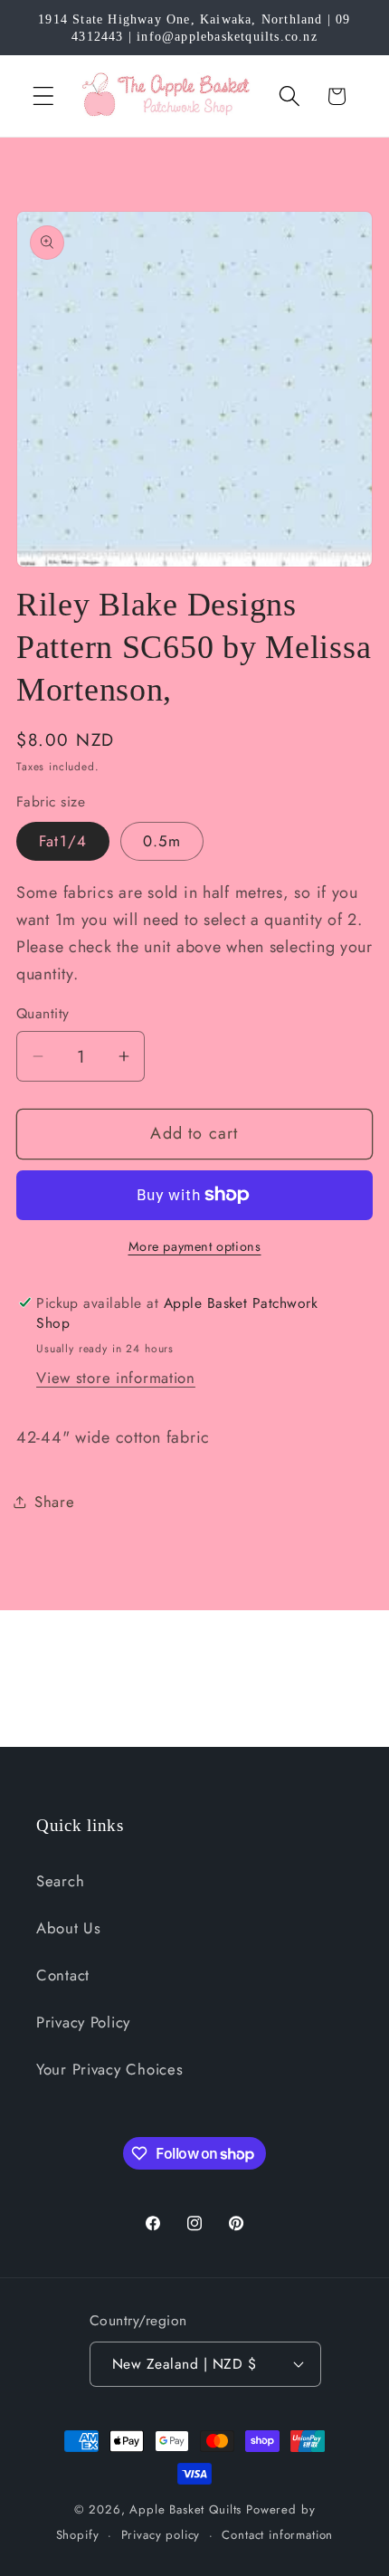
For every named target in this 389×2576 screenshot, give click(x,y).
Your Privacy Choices (109, 2069)
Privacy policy (161, 2535)
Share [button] (55, 1502)
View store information (116, 1378)
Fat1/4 (63, 841)
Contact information (277, 2535)
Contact (63, 1975)
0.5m (162, 841)
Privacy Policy (83, 2022)
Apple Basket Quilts (185, 2509)
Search (60, 1881)
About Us (69, 1928)
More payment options (195, 1246)
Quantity (43, 1014)
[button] (44, 96)
